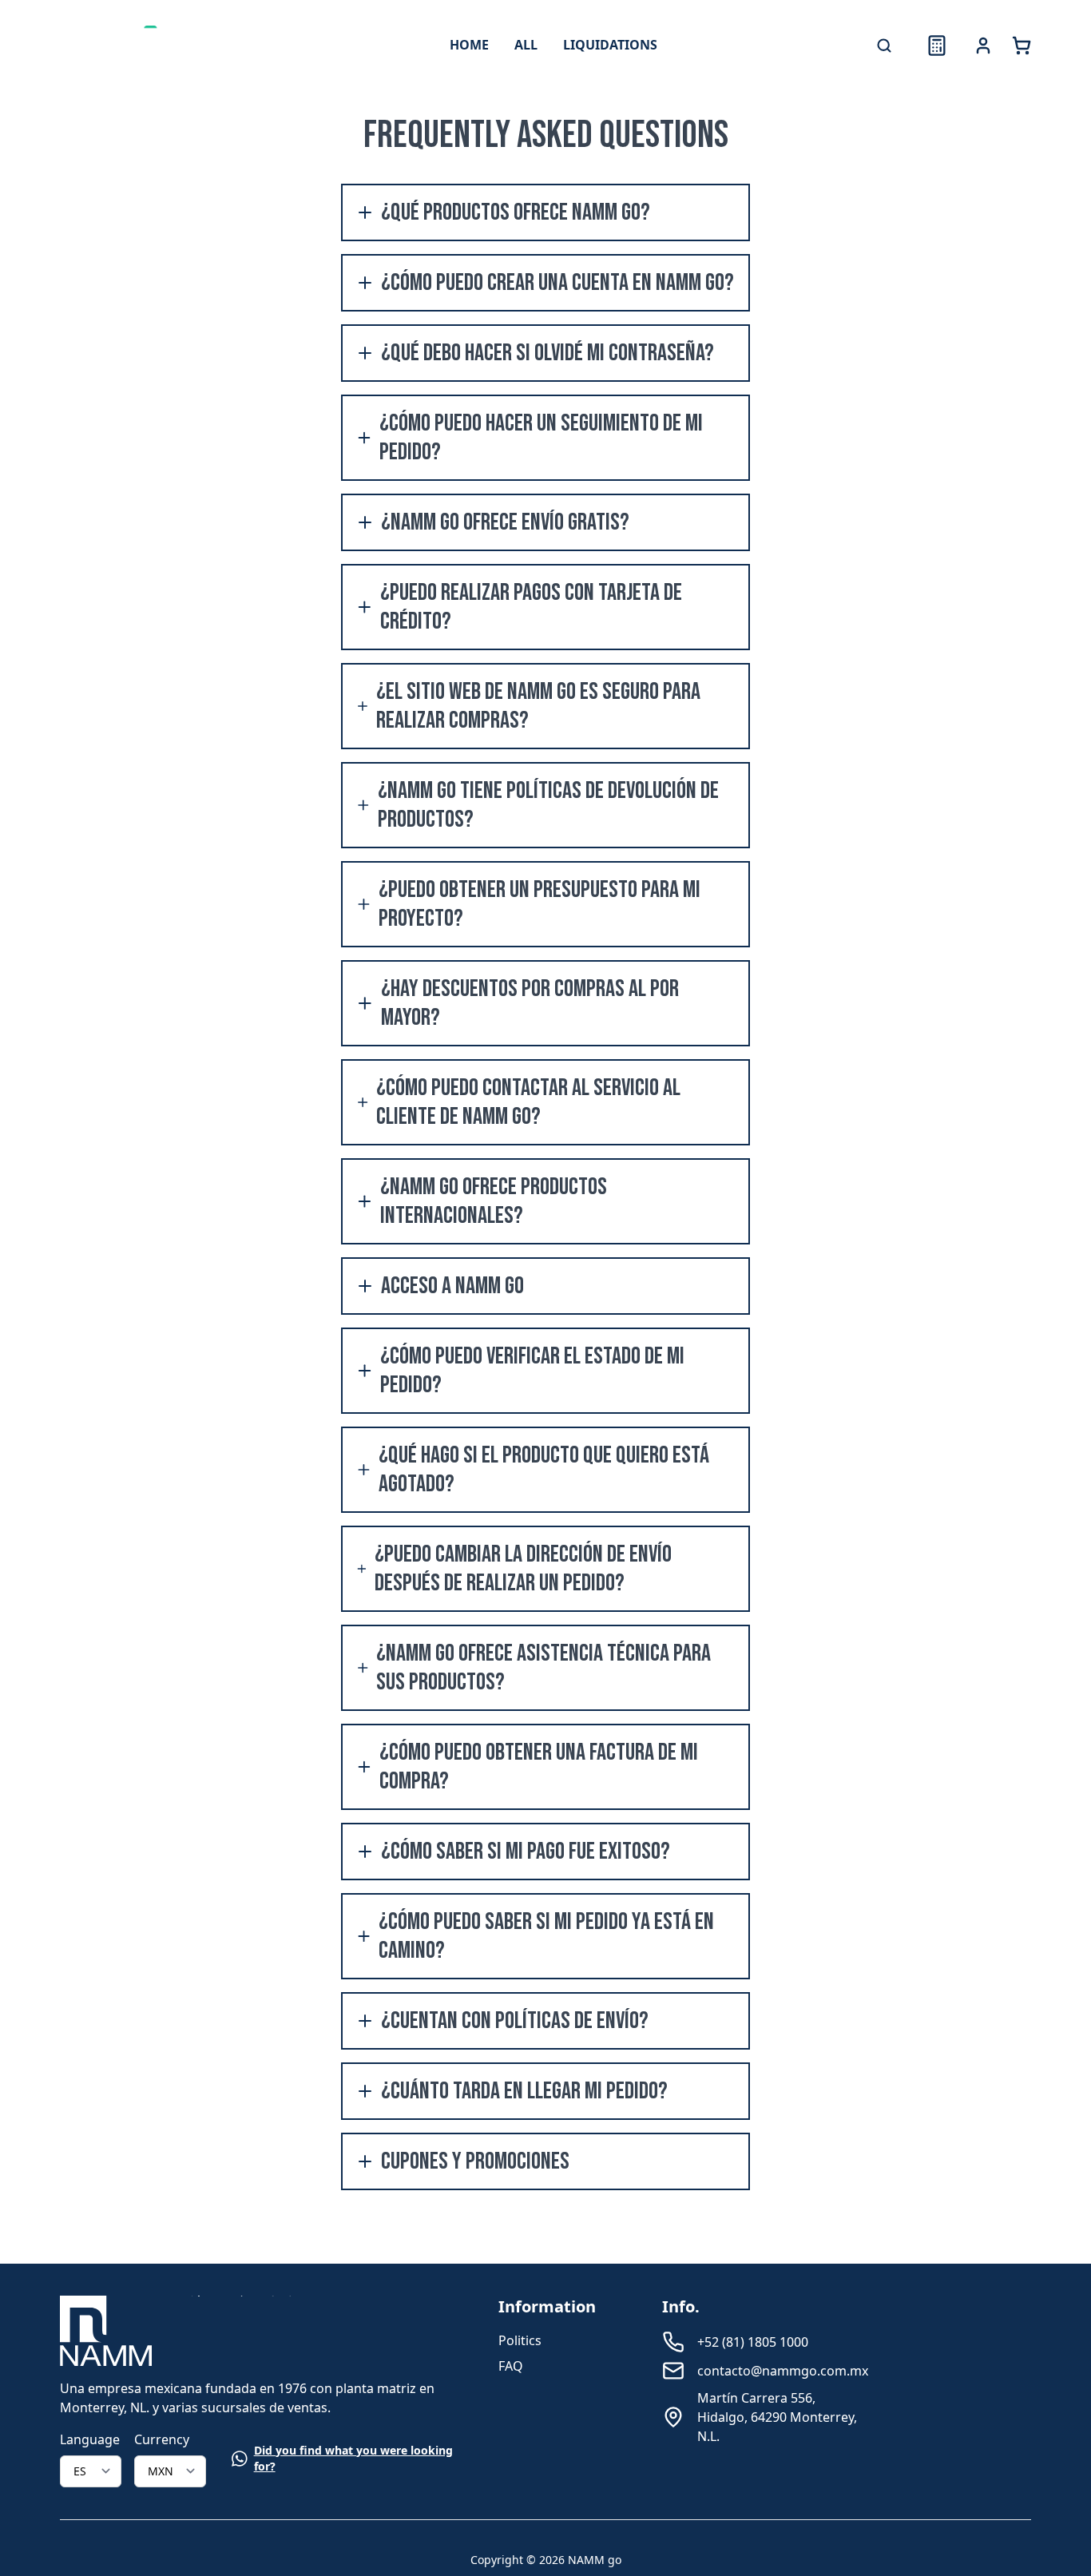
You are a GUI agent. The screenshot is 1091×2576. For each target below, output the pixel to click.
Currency (162, 2439)
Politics (520, 2340)
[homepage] (127, 46)
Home (469, 45)
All (526, 45)
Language (90, 2439)
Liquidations (610, 45)
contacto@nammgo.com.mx (783, 2371)
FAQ (511, 2366)
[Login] (983, 46)
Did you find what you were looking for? (353, 2458)
